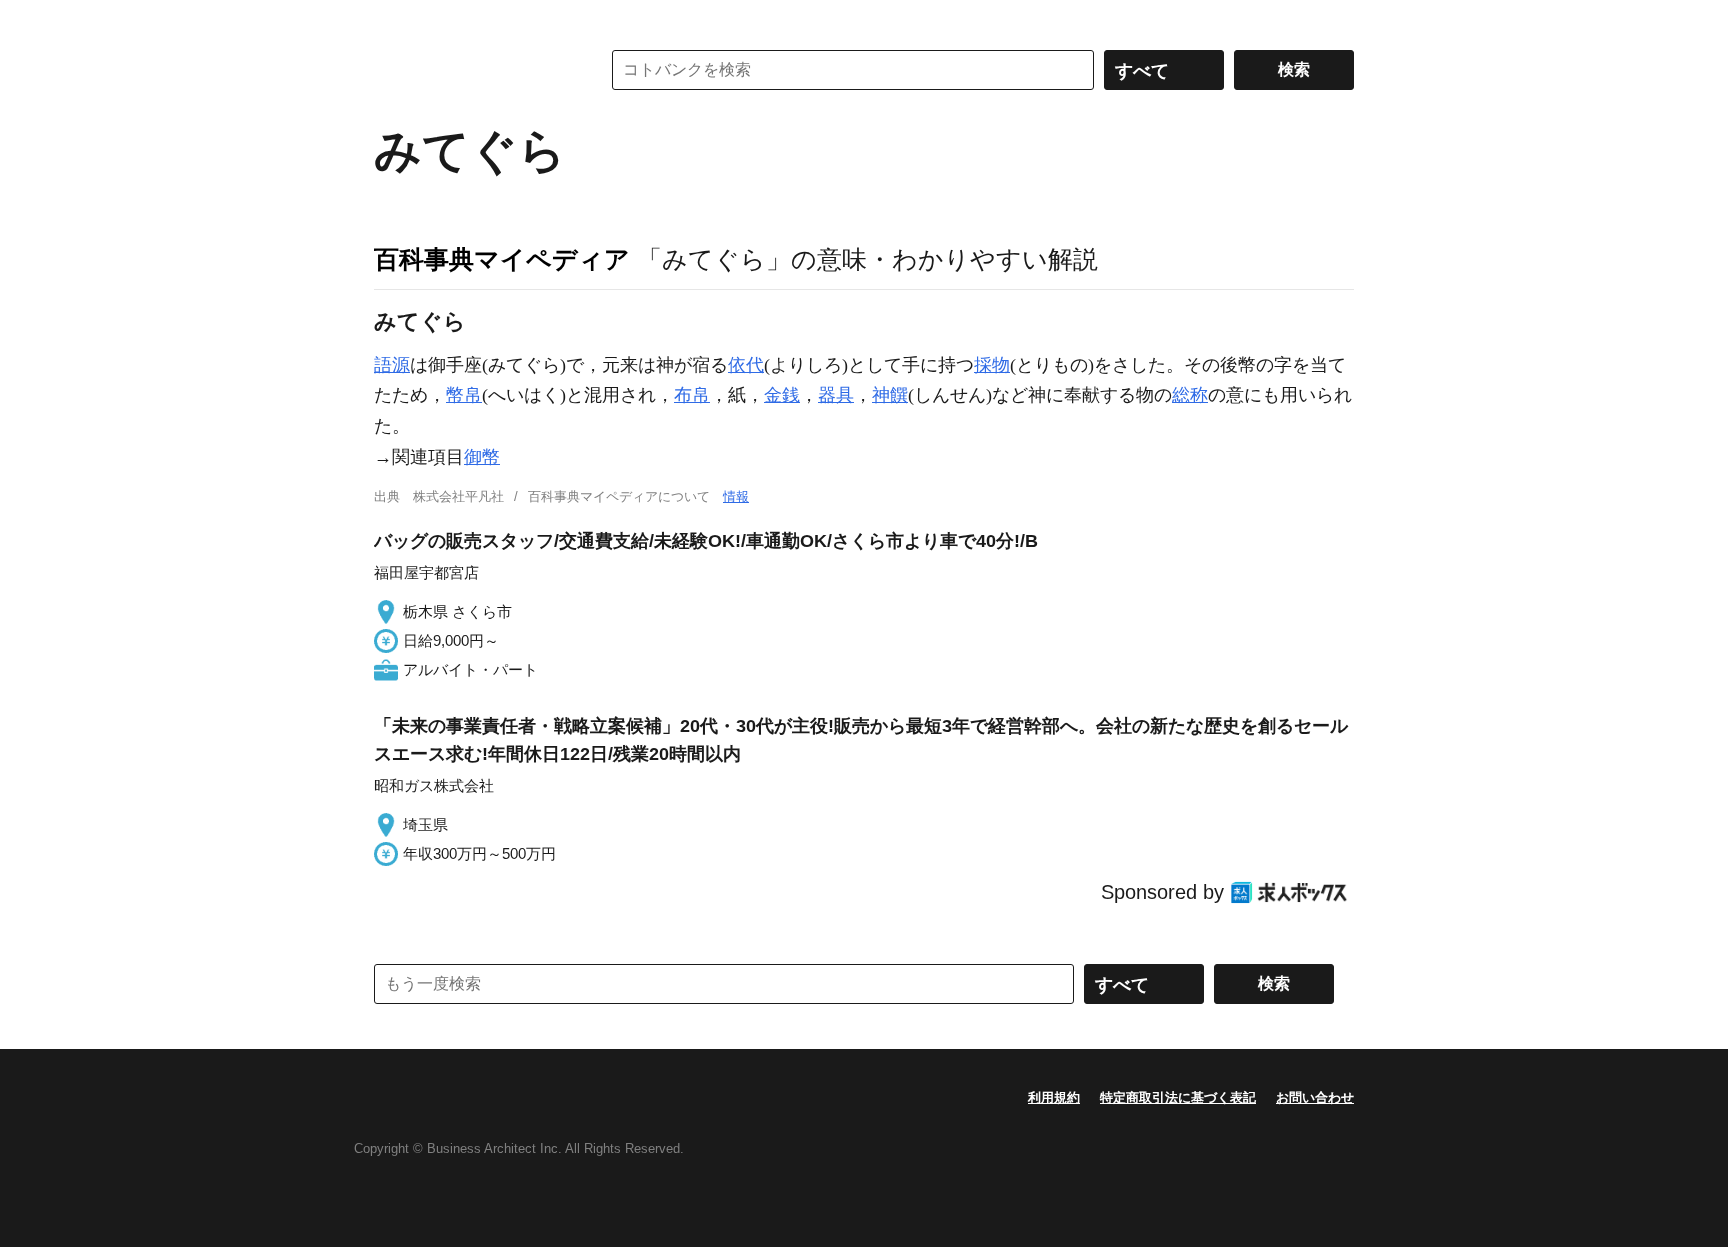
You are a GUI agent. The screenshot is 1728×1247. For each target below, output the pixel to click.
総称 (1190, 395)
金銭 (782, 395)
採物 (992, 365)
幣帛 (464, 395)
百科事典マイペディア (502, 259)
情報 (736, 496)
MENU (394, 20)
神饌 (890, 395)
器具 (836, 395)
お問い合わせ (1315, 1097)
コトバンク (473, 70)
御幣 (482, 457)
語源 (392, 365)
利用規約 (1054, 1097)
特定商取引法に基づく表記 (1178, 1097)
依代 (746, 365)
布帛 (692, 395)
